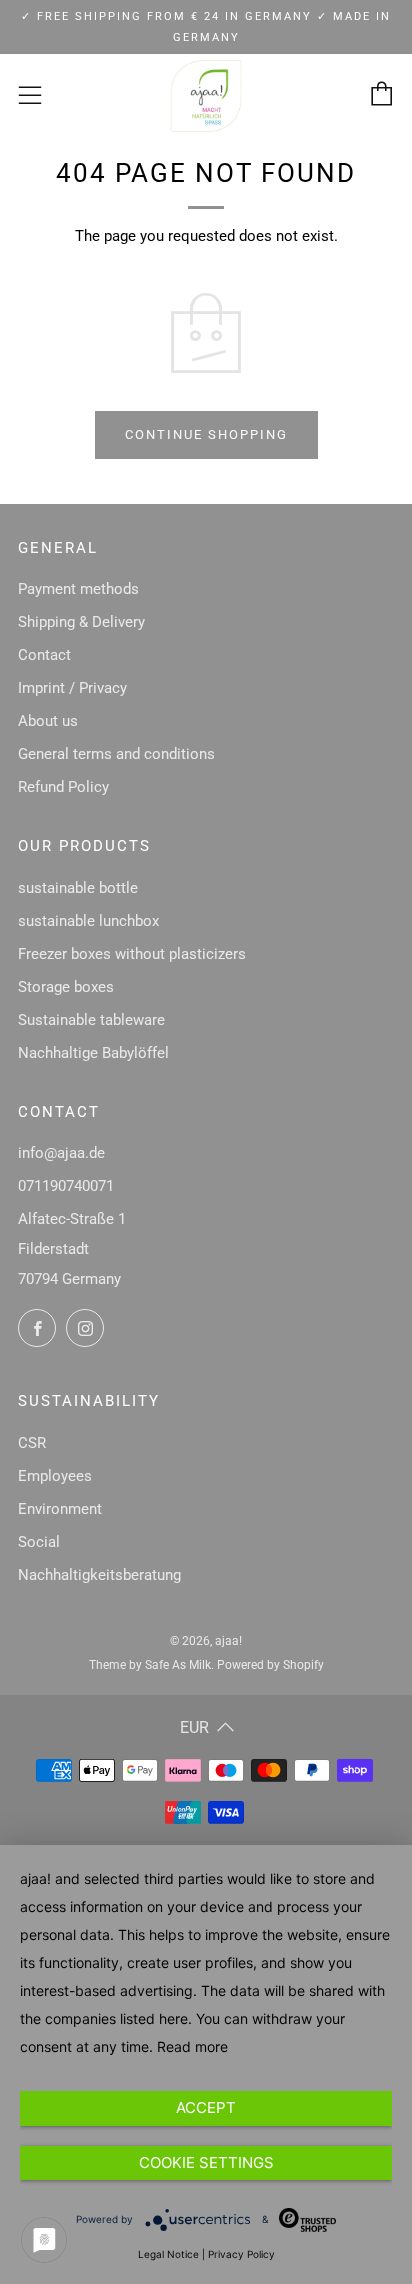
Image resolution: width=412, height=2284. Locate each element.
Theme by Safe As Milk (150, 1665)
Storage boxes (66, 987)
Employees (55, 1476)
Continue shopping (206, 434)
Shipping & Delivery (81, 622)
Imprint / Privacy (72, 688)
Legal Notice (168, 2254)
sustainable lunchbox (88, 921)
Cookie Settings (206, 2162)
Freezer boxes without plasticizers (132, 954)
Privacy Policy (241, 2254)
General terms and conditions (116, 754)
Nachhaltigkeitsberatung (99, 1575)
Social (39, 1542)
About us (48, 721)
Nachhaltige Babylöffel (93, 1053)
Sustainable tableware (91, 1020)
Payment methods (78, 589)
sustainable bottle (78, 888)
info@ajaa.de (61, 1153)
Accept (206, 2107)
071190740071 (66, 1186)
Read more (192, 2046)
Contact (44, 655)
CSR (32, 1443)
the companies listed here (104, 2018)
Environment (60, 1509)
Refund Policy (63, 787)
